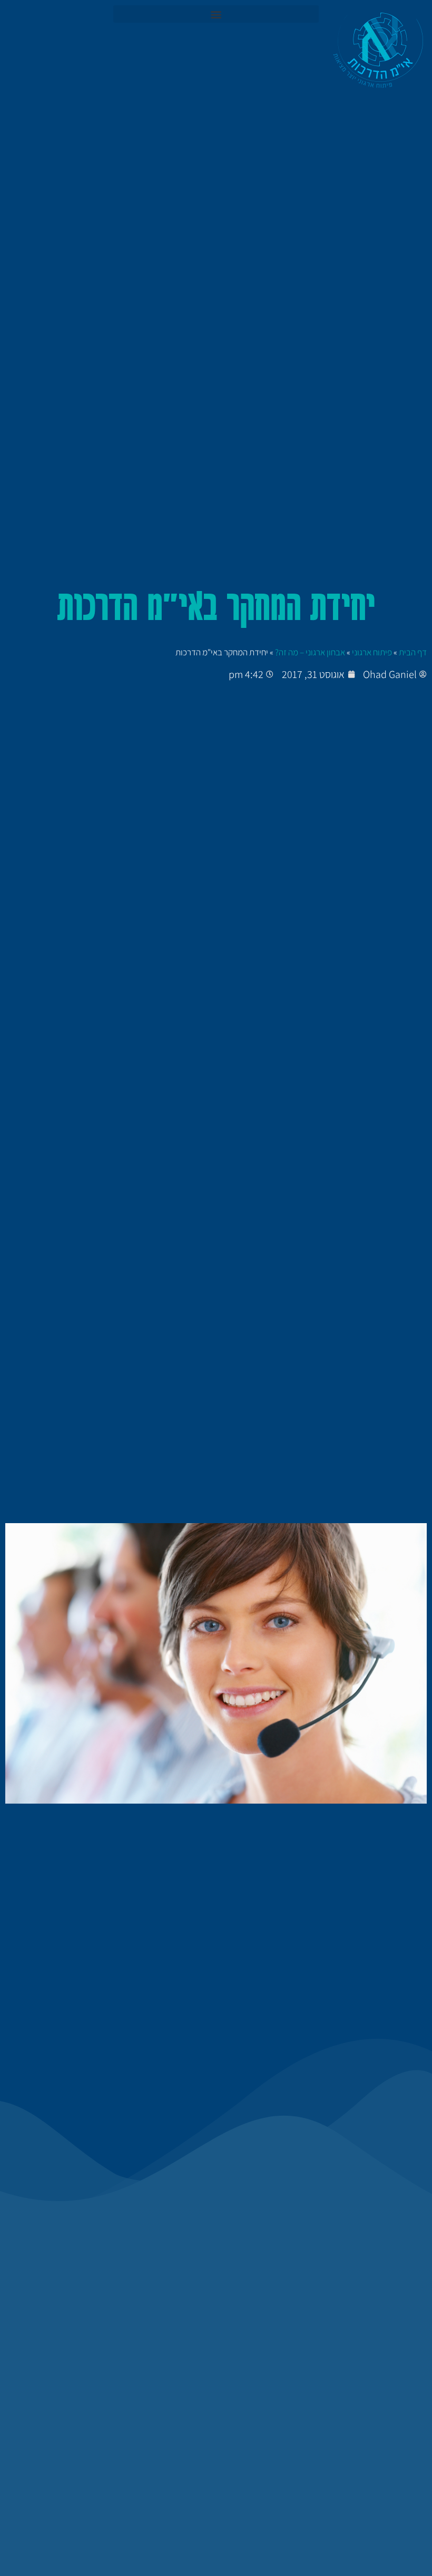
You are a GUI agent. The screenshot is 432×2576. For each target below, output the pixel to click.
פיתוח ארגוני (372, 652)
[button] (216, 14)
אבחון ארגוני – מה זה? (310, 652)
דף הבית (413, 652)
